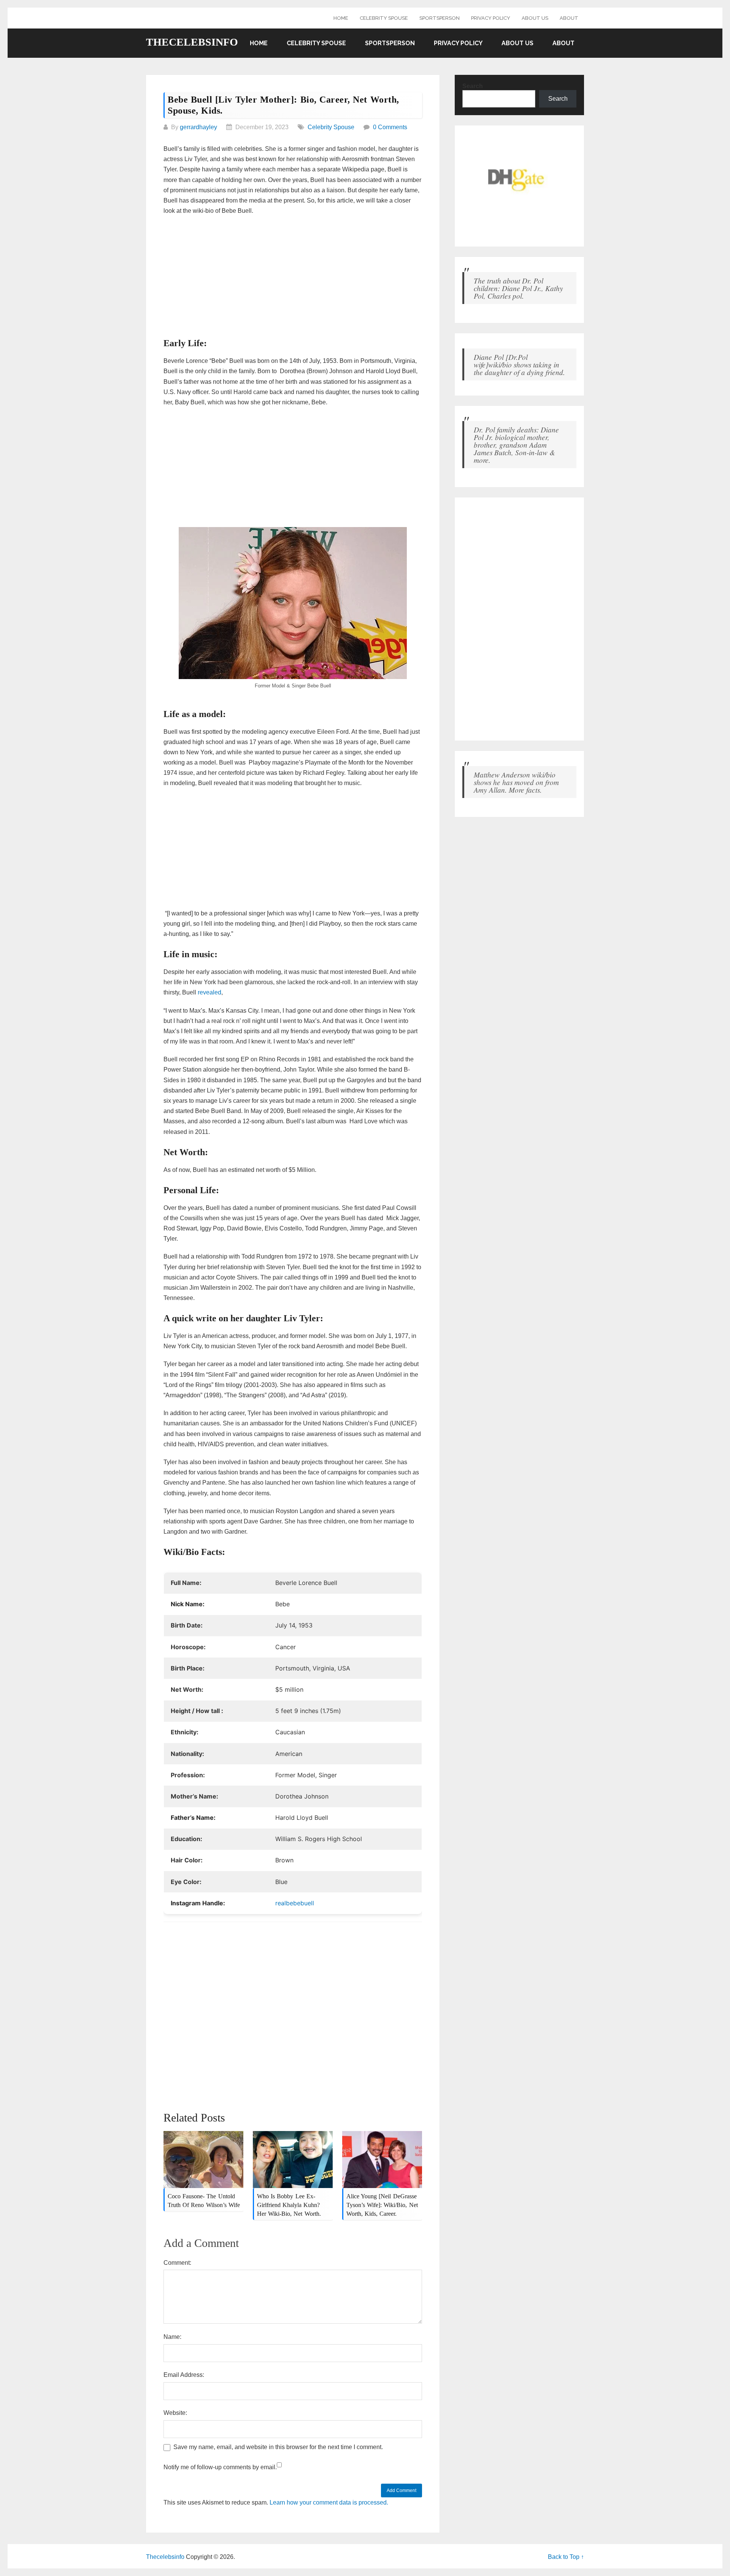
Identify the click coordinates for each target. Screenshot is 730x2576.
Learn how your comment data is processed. (329, 2502)
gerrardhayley (198, 127)
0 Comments (390, 127)
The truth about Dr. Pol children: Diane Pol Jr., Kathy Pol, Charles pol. (518, 288)
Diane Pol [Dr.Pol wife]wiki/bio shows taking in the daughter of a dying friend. (519, 364)
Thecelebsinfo (192, 42)
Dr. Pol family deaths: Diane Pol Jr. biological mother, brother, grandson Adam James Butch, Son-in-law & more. (516, 445)
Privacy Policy (491, 18)
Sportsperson (440, 18)
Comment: (177, 2263)
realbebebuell (295, 1903)
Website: (175, 2413)
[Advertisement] (293, 277)
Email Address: (184, 2375)
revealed (209, 992)
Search (473, 86)
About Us (535, 18)
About (569, 18)
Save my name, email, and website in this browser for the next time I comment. (278, 2447)
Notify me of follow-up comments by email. (220, 2467)
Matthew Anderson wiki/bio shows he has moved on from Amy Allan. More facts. (516, 782)
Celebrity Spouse (384, 18)
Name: (172, 2337)
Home (341, 18)
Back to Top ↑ (566, 2557)
